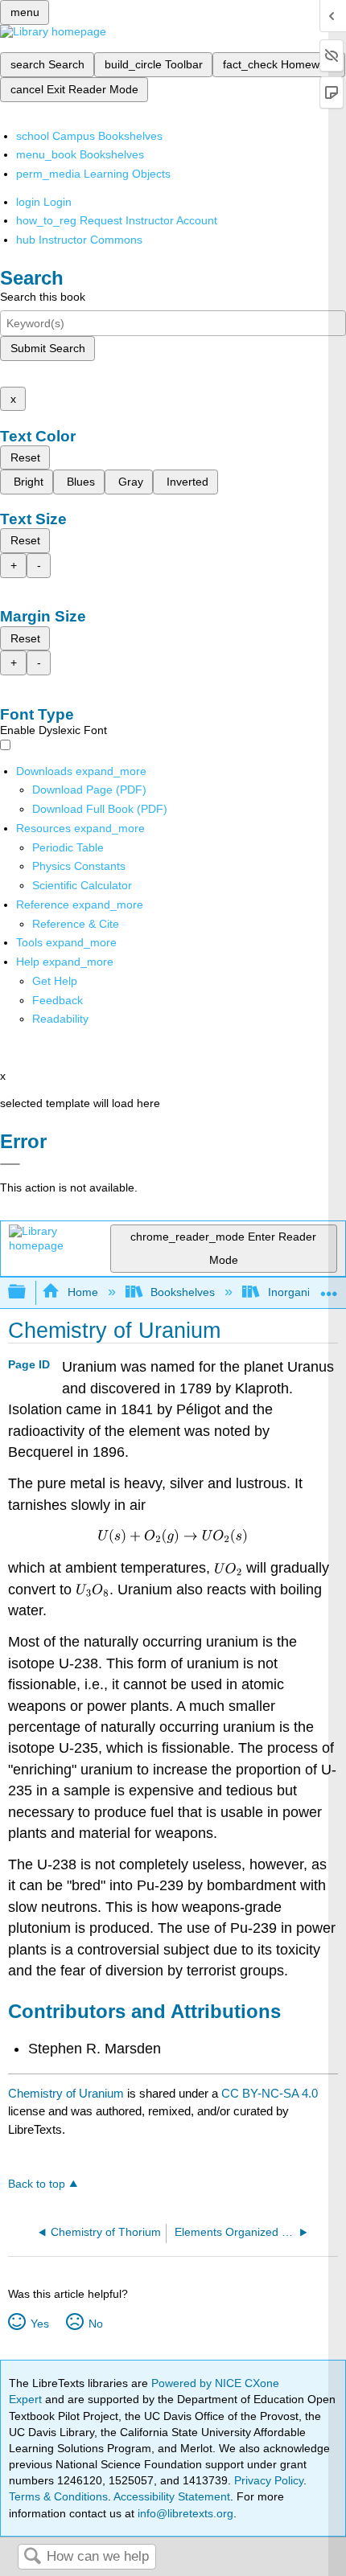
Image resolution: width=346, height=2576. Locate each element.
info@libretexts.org (184, 2513)
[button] (58, 1000)
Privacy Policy (269, 2480)
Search (32, 2557)
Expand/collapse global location (329, 1288)
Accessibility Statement (172, 2496)
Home (82, 1292)
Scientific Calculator (82, 885)
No (95, 2324)
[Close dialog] (10, 1164)
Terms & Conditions (58, 2496)
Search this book (43, 297)
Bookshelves (183, 1292)
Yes (39, 2324)
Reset (25, 457)
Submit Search (48, 348)
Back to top (37, 2184)
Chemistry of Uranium (66, 2093)
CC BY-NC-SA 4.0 (270, 2093)
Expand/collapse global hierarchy (27, 1292)
